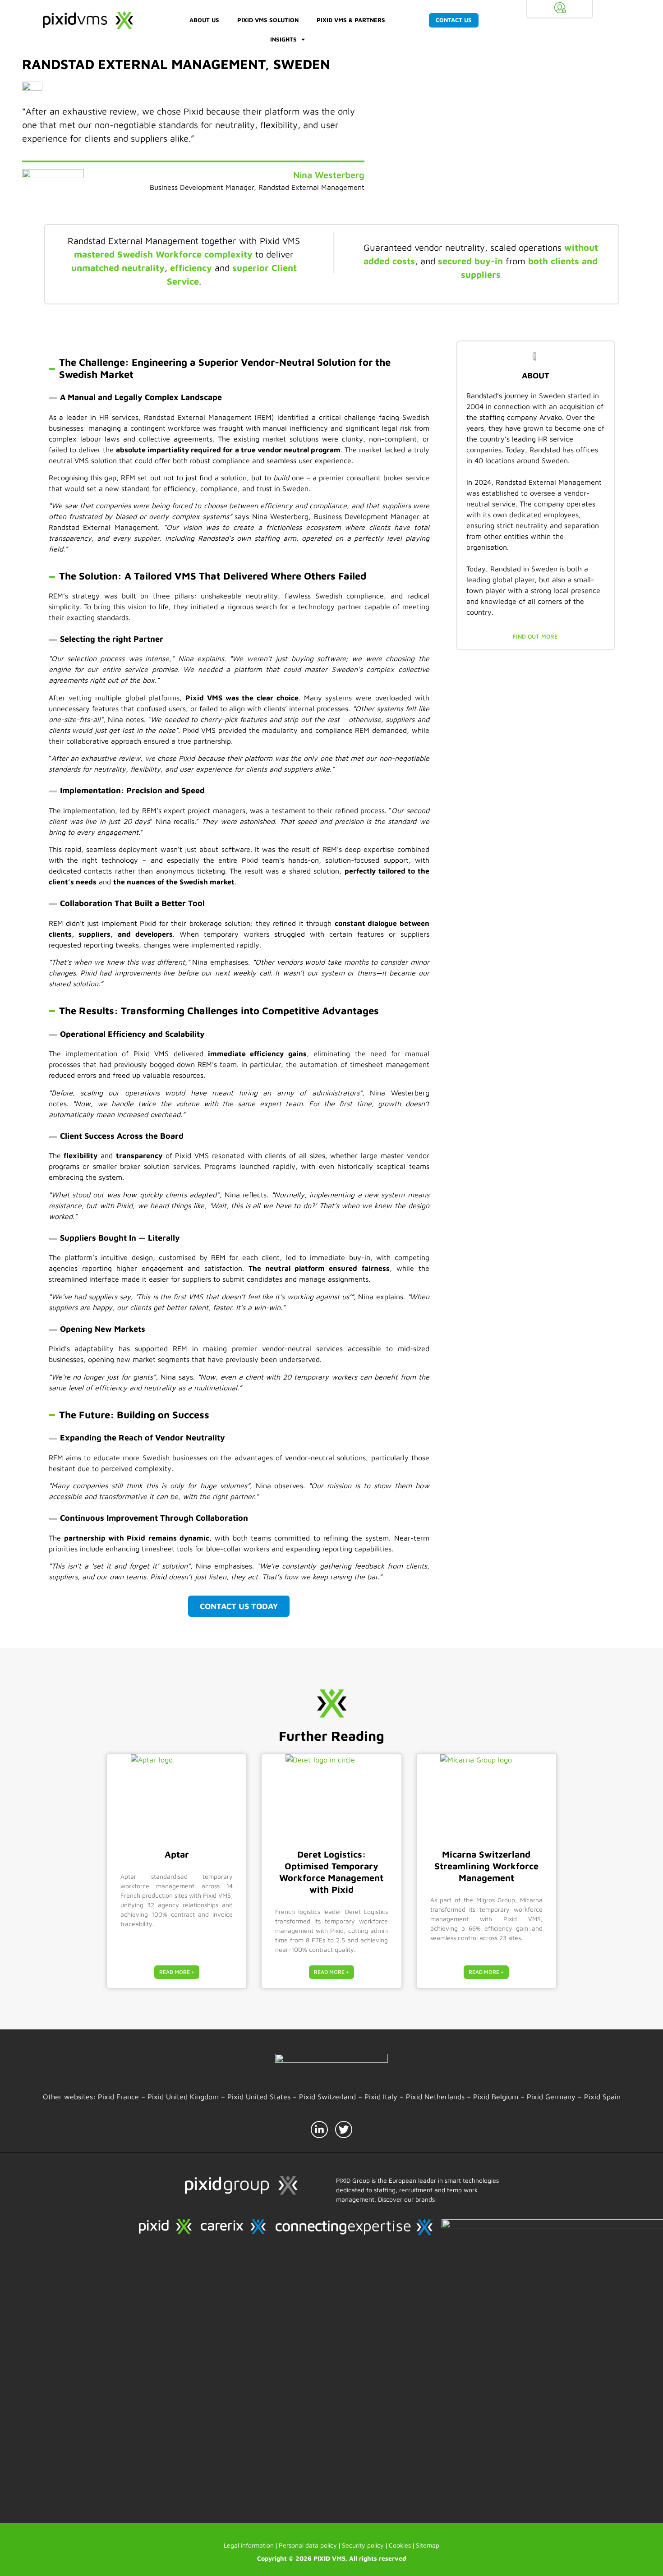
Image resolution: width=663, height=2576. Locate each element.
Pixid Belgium (496, 2097)
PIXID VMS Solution (268, 20)
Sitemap (428, 2545)
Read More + (177, 1972)
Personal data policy (308, 2545)
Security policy (363, 2545)
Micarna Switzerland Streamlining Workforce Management (486, 1866)
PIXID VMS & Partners (351, 20)
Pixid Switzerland (327, 2097)
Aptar (177, 1854)
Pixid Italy (381, 2097)
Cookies (400, 2545)
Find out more (535, 636)
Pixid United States (259, 2097)
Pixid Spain (602, 2097)
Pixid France (118, 2097)
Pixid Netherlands (435, 2097)
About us (204, 20)
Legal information (249, 2545)
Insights (283, 39)
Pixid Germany (552, 2097)
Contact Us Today (239, 1606)
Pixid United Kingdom (182, 2097)
